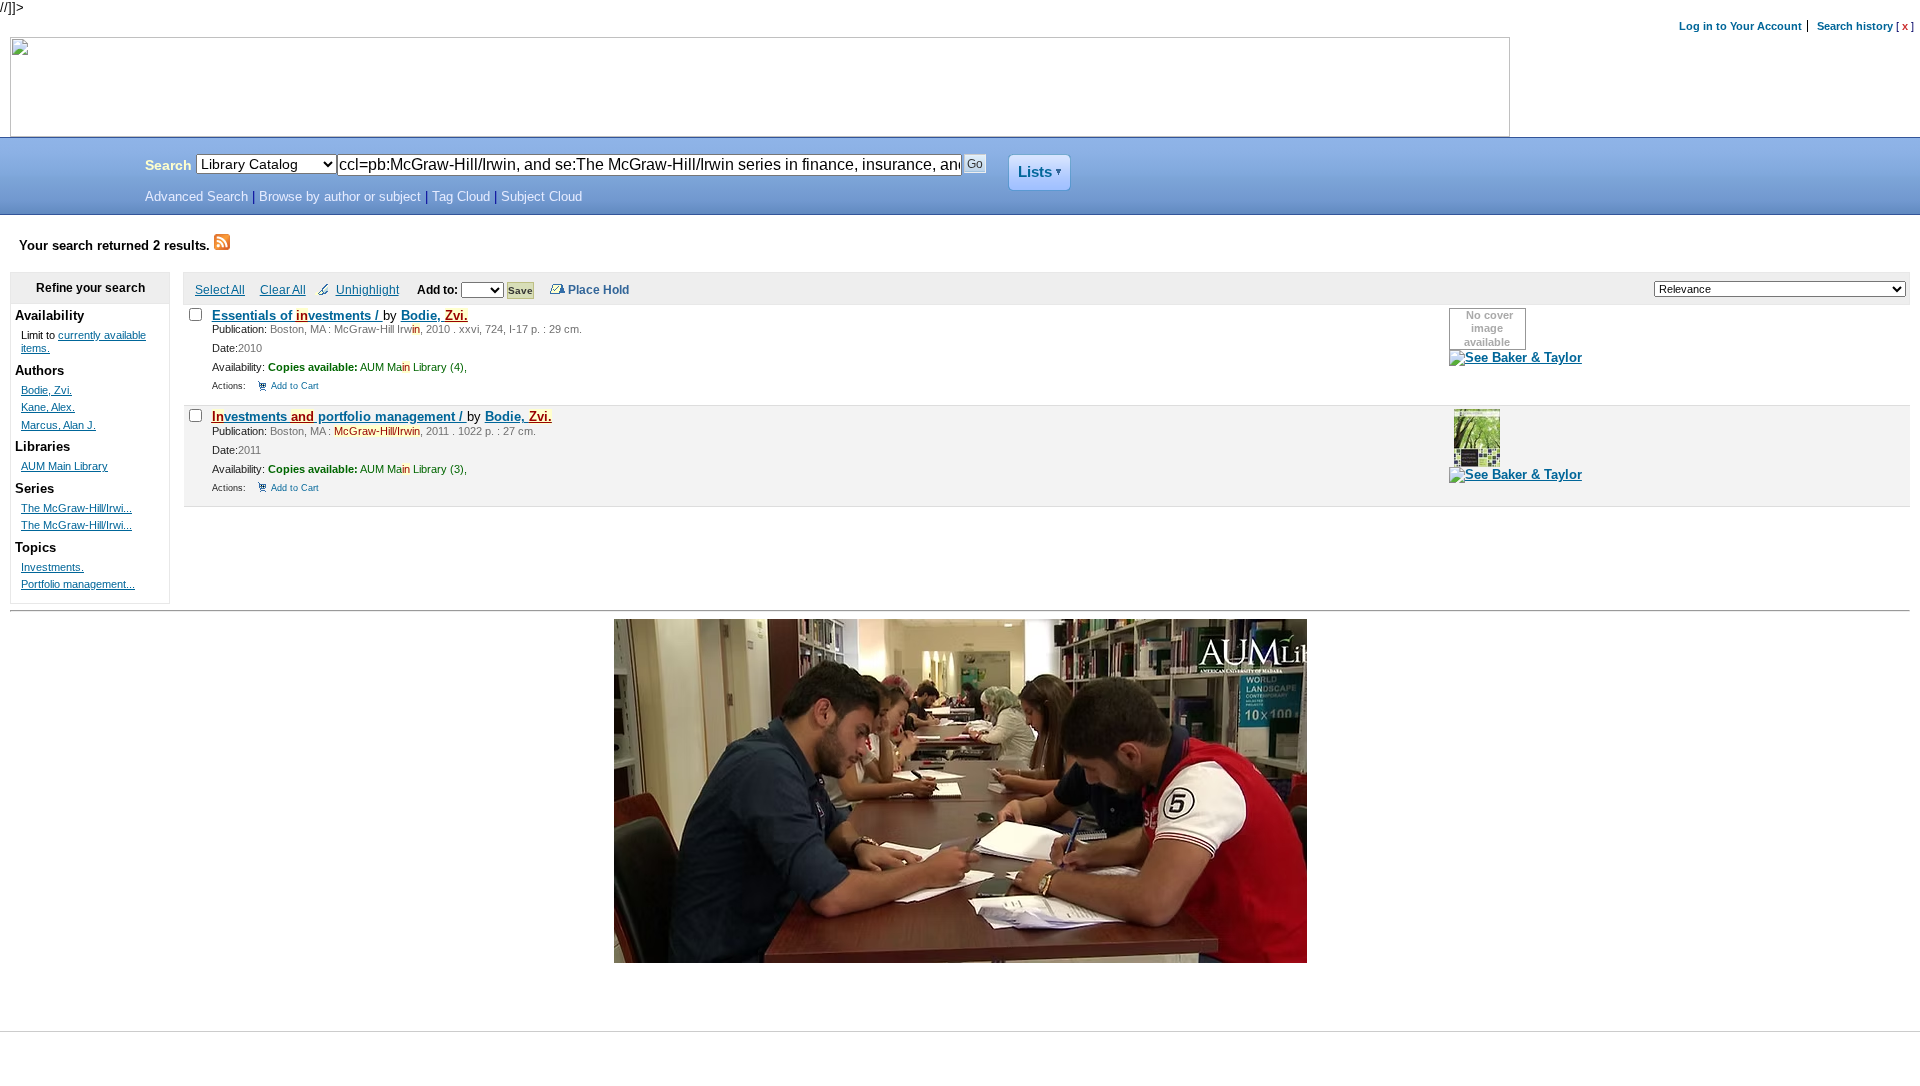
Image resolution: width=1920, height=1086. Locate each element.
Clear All (283, 289)
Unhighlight (367, 289)
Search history (1855, 26)
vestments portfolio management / (339, 416)
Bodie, (434, 315)
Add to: (439, 289)
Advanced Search (196, 197)
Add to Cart (295, 385)
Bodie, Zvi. (46, 390)
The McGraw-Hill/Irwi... (76, 508)
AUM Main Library (64, 466)
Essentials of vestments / (297, 315)
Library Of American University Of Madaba (67, 168)
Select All (220, 289)
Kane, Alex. (48, 407)
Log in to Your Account (1740, 26)
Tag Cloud (461, 197)
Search (168, 165)
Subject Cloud (541, 197)
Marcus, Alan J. (58, 425)
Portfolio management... (78, 584)
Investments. (52, 567)
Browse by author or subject (340, 197)
